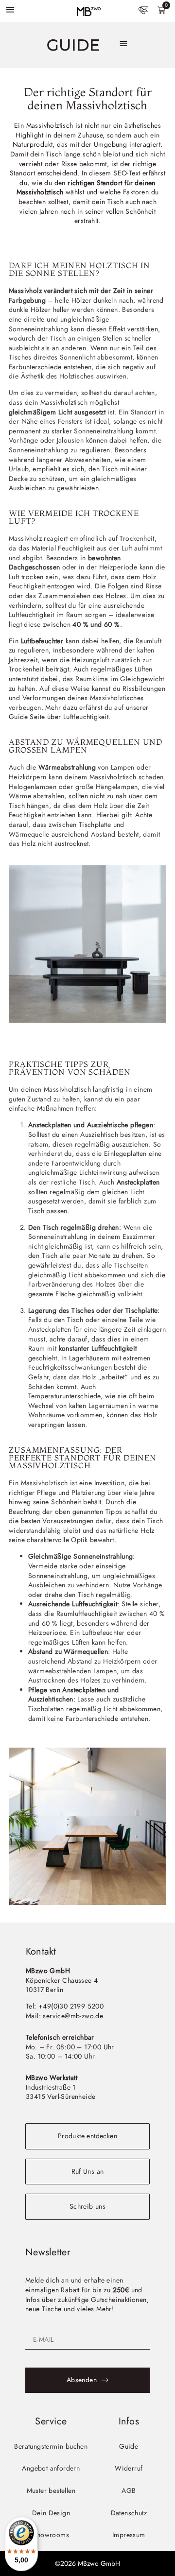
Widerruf (129, 2468)
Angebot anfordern (51, 2468)
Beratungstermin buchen (51, 2446)
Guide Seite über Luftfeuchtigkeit (59, 717)
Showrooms (51, 2535)
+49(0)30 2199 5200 (71, 2006)
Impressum (129, 2535)
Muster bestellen (51, 2490)
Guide (129, 2446)
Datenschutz (129, 2513)
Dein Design (51, 2513)
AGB (129, 2490)
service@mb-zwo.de (73, 2016)
